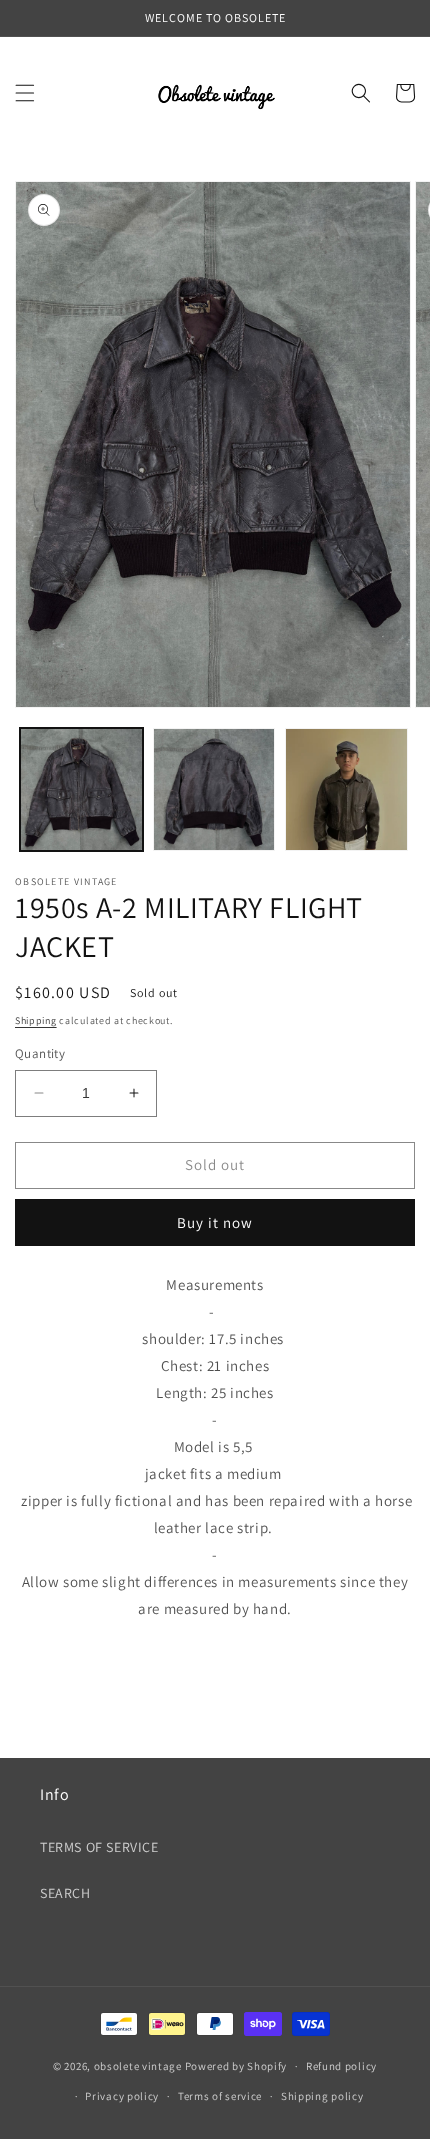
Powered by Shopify (236, 2066)
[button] (25, 93)
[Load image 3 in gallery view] (346, 789)
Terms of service (220, 2096)
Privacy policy (122, 2096)
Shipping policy (322, 2096)
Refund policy (341, 2066)
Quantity (40, 1053)
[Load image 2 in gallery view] (214, 789)
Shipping (36, 1020)
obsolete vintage (139, 2066)
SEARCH (65, 1893)
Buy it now (215, 1222)
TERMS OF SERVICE (99, 1847)
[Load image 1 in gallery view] (81, 789)
